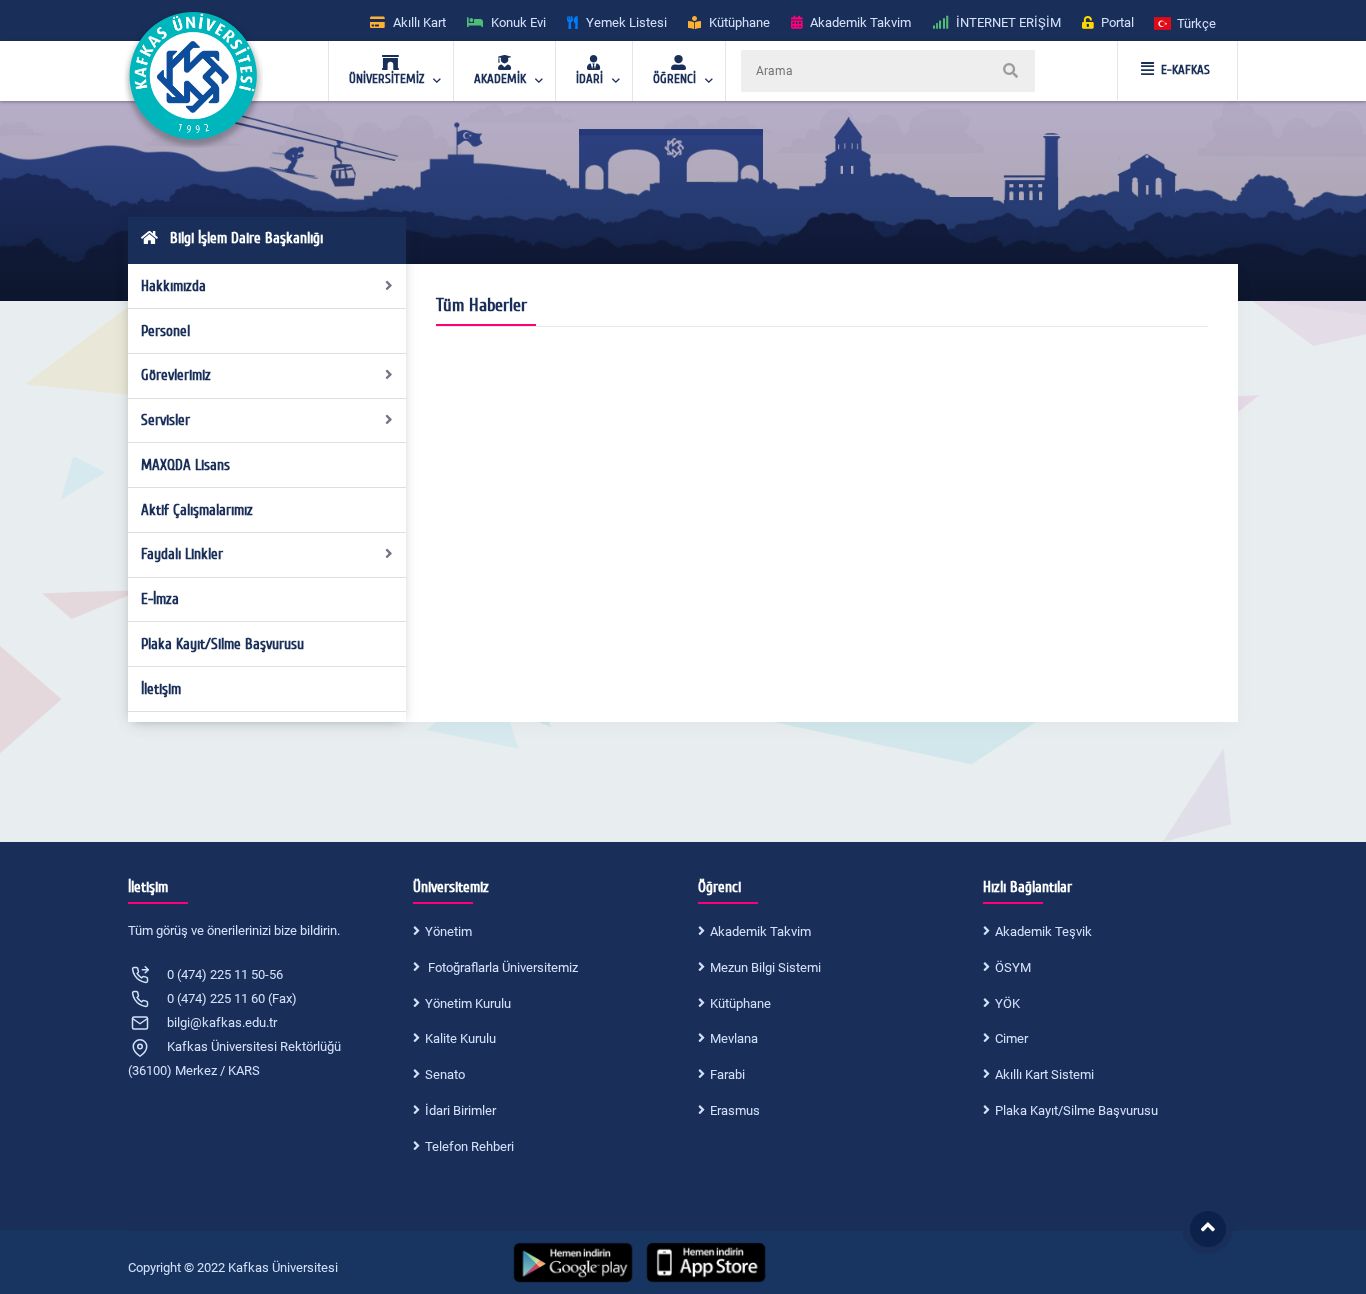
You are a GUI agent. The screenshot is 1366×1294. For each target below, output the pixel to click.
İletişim (161, 689)
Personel (165, 331)
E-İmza (160, 599)
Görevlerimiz (176, 375)
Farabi (727, 1074)
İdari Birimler (460, 1110)
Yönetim (448, 931)
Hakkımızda (173, 286)
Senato (445, 1074)
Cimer (1011, 1038)
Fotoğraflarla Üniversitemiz (501, 967)
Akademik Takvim (760, 931)
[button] (1186, 22)
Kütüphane (740, 1003)
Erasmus (735, 1110)
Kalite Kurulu (460, 1038)
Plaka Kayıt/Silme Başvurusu (222, 644)
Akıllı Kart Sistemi (1044, 1074)
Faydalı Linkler (182, 554)
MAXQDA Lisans (185, 465)
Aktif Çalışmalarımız (197, 510)
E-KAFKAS (1185, 70)
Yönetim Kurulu (468, 1003)
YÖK (1007, 1003)
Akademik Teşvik (1043, 931)
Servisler (165, 420)
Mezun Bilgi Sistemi (765, 967)
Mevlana (734, 1038)
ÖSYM (1013, 967)
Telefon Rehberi (469, 1146)
